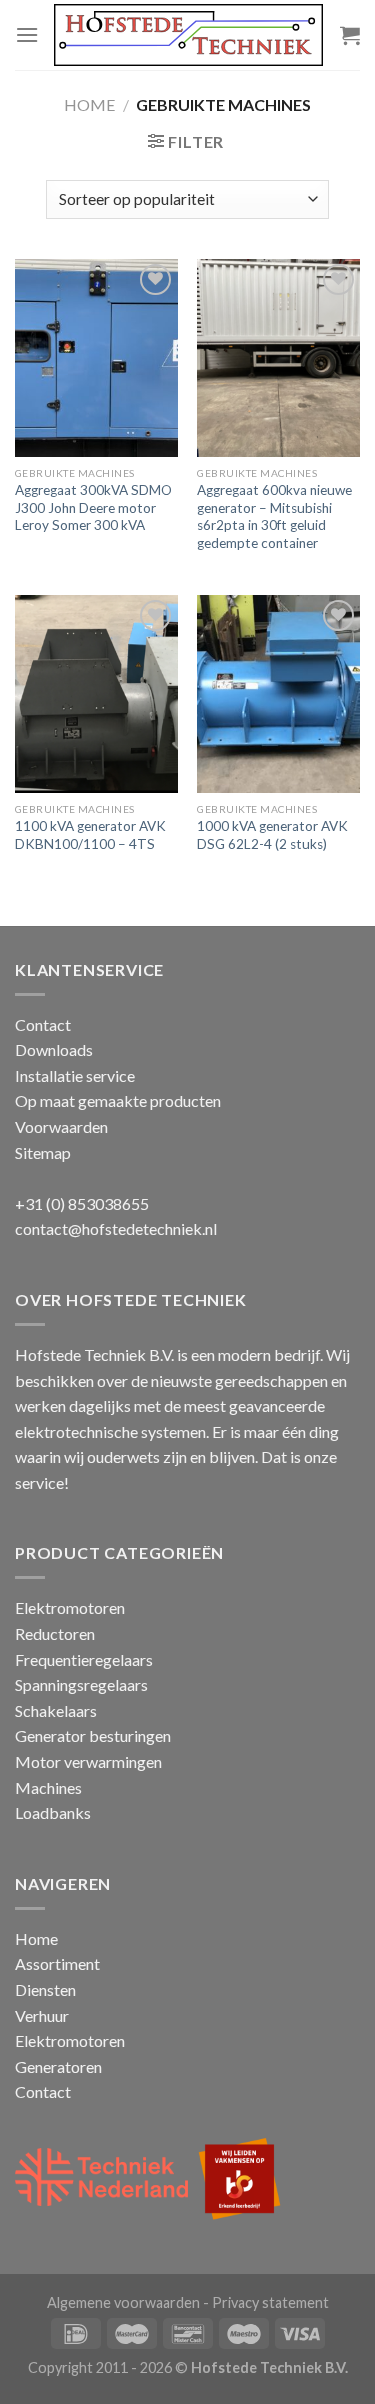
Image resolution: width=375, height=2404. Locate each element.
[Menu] (27, 34)
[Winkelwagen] (350, 35)
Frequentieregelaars (84, 1659)
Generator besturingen (93, 1735)
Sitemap (43, 1152)
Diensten (45, 1989)
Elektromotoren (70, 1607)
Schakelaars (56, 1710)
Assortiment (57, 1963)
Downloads (54, 1049)
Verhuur (42, 2015)
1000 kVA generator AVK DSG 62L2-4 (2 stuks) (272, 835)
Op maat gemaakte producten (118, 1100)
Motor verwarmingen (88, 1761)
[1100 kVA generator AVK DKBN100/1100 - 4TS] (96, 694)
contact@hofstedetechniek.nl (116, 1228)
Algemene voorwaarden (123, 2302)
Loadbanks (53, 1812)
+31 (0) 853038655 (82, 1203)
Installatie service (75, 1075)
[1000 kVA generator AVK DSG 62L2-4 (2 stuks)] (278, 694)
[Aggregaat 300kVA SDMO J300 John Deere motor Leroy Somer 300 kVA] (96, 358)
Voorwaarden (61, 1126)
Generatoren (58, 2066)
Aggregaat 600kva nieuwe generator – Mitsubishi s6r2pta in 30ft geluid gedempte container (274, 516)
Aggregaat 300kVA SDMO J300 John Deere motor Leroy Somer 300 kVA (93, 507)
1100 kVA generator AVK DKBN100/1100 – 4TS (90, 835)
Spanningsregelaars (81, 1684)
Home (89, 104)
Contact (43, 1024)
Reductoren (55, 1633)
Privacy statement (270, 2302)
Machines (48, 1787)
